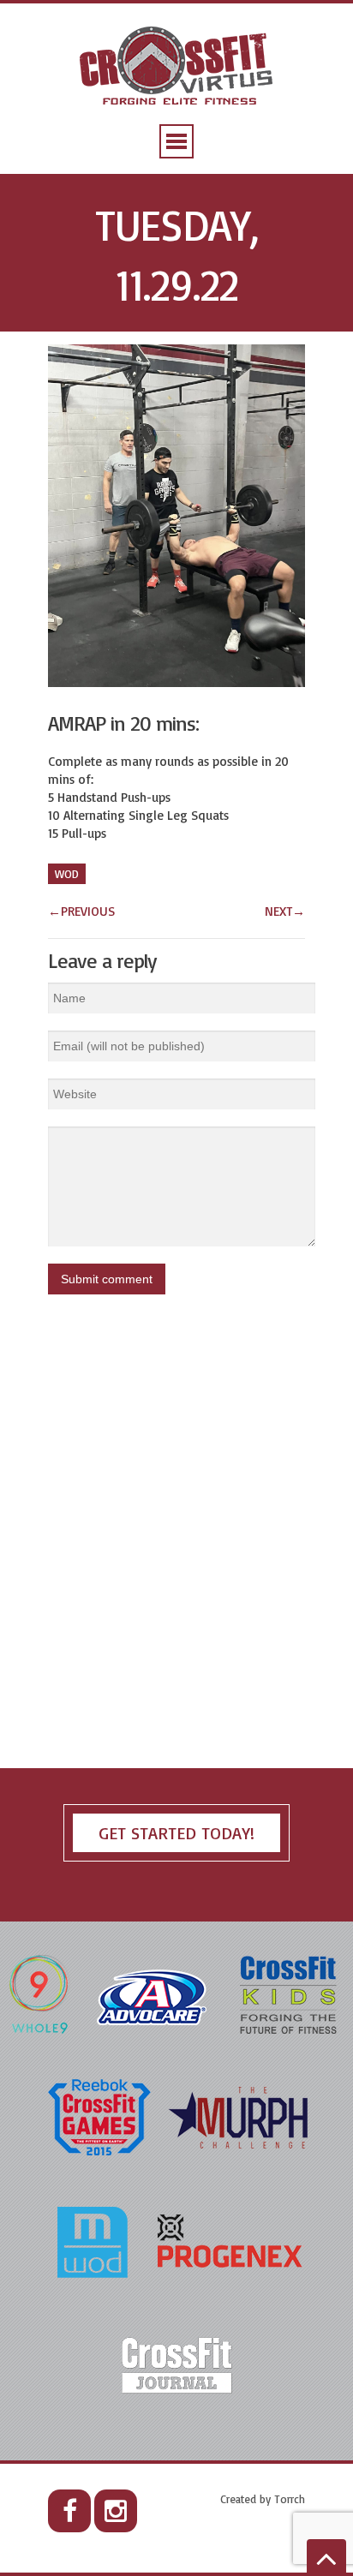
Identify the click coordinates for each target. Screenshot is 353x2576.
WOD (67, 874)
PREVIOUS (81, 911)
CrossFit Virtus (177, 67)
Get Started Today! (176, 1833)
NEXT (285, 911)
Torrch (290, 2499)
